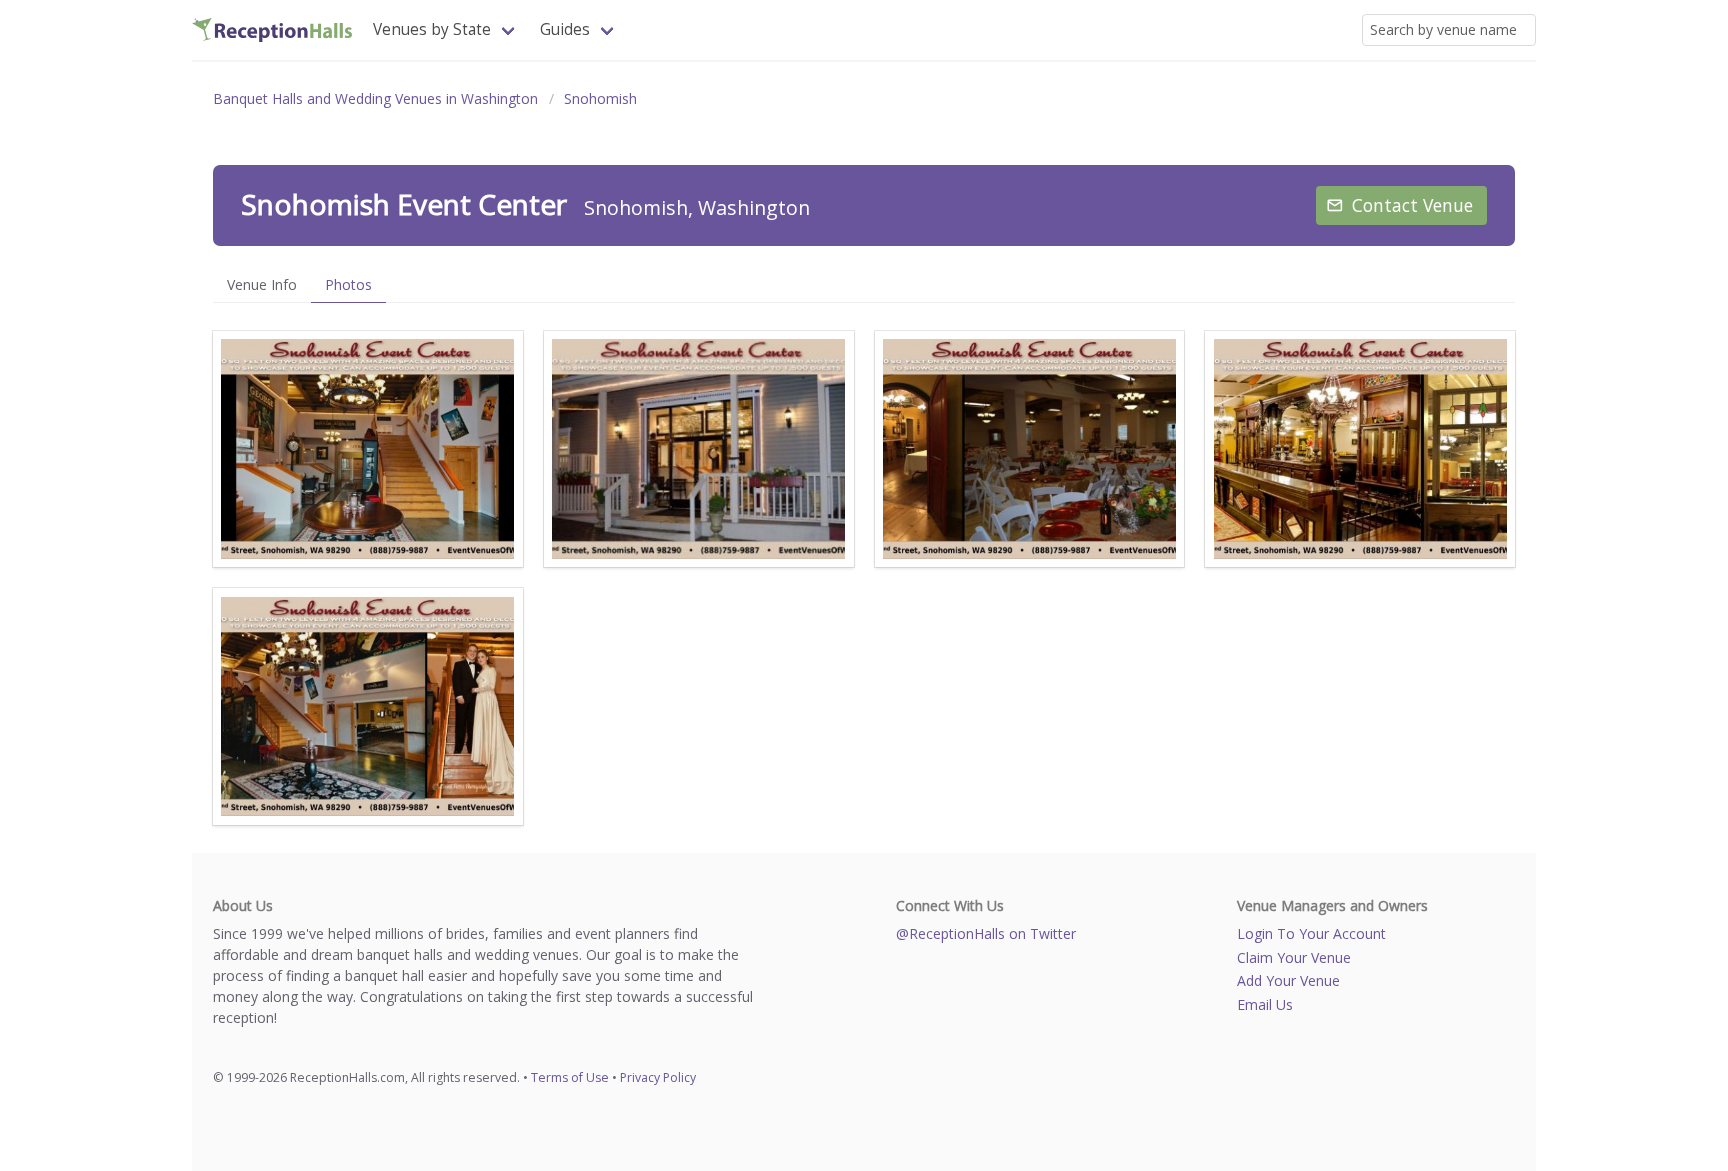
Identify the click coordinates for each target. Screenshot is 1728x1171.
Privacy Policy (658, 1077)
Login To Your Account (1311, 933)
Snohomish (600, 98)
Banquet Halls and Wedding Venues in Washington (375, 98)
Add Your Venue (1288, 980)
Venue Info (262, 284)
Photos (348, 284)
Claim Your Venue (1294, 957)
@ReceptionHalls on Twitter (986, 933)
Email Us (1265, 1004)
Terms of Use (570, 1077)
